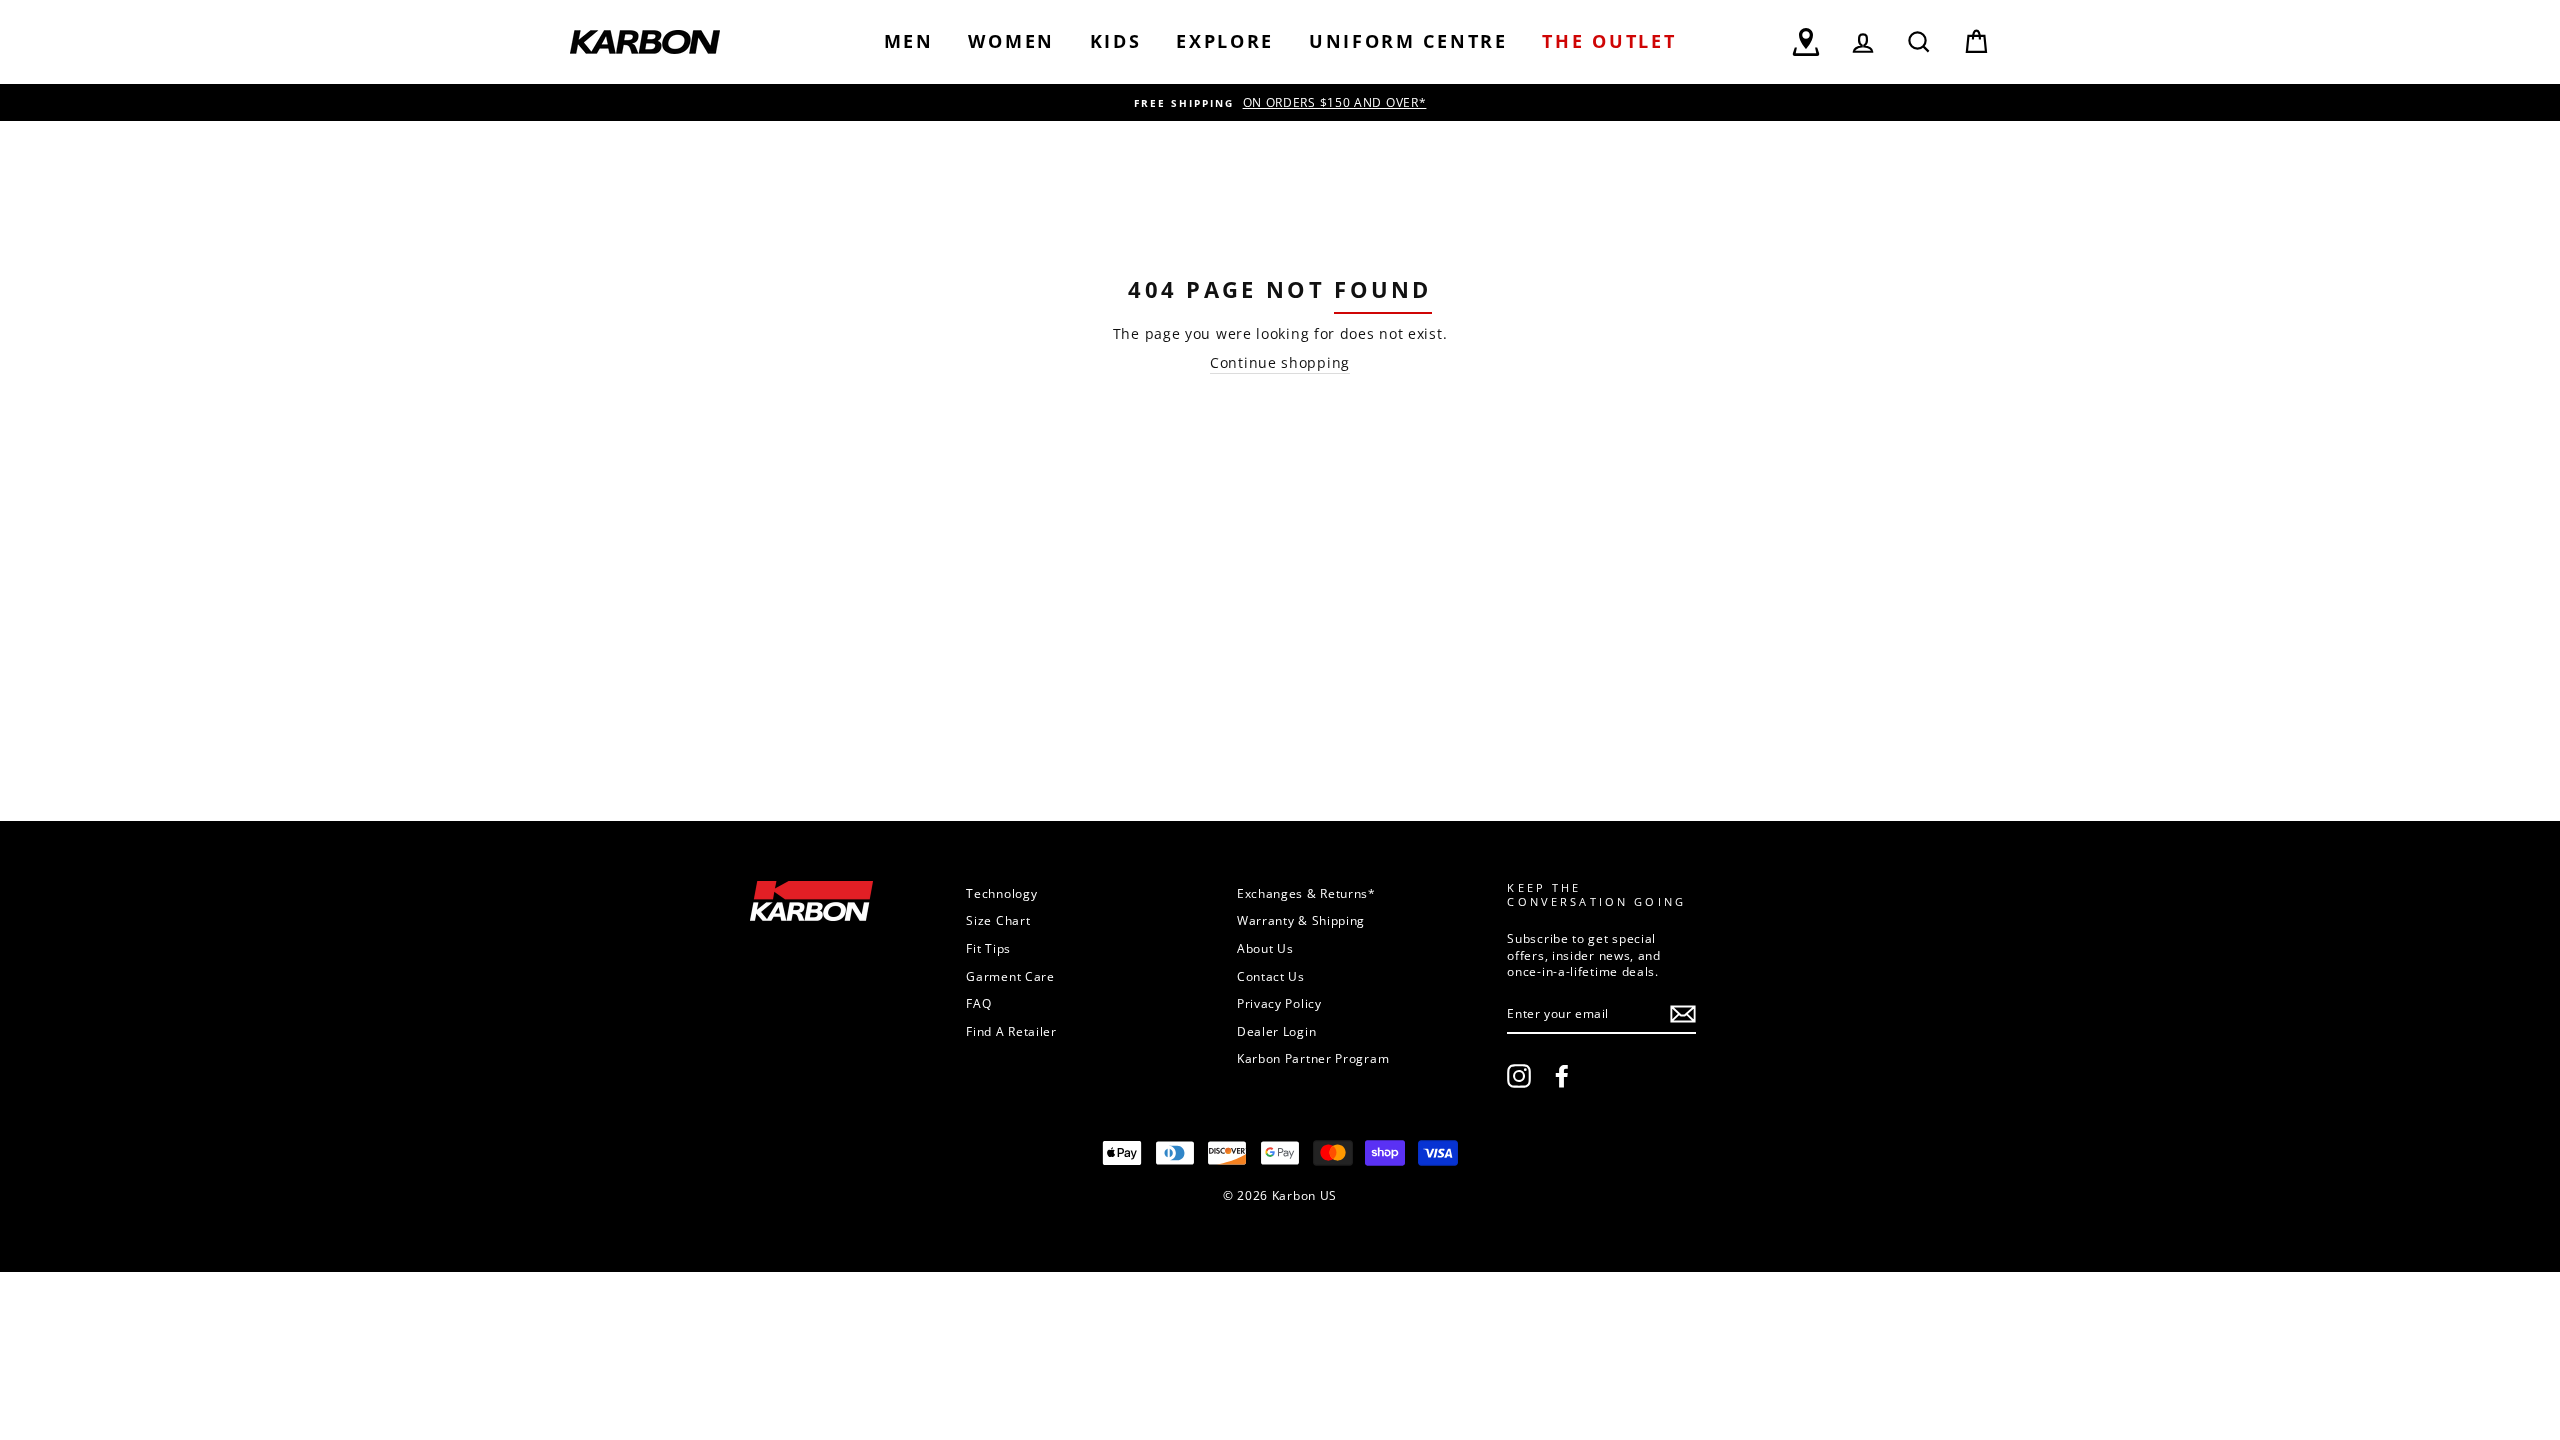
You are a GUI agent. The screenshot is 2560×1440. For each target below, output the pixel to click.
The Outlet (1609, 41)
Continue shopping (1280, 362)
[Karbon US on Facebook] (1562, 1076)
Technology (1001, 893)
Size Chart (998, 920)
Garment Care (1010, 976)
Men (909, 41)
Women (1011, 41)
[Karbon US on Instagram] (1519, 1076)
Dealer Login (1276, 1031)
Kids (1116, 41)
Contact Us (1271, 976)
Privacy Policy (1279, 1003)
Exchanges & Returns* (1306, 893)
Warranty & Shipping (1301, 920)
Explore (1225, 41)
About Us (1265, 948)
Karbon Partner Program (1313, 1058)
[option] (1280, 102)
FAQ (978, 1003)
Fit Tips (988, 948)
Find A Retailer (1011, 1031)
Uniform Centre (1408, 41)
